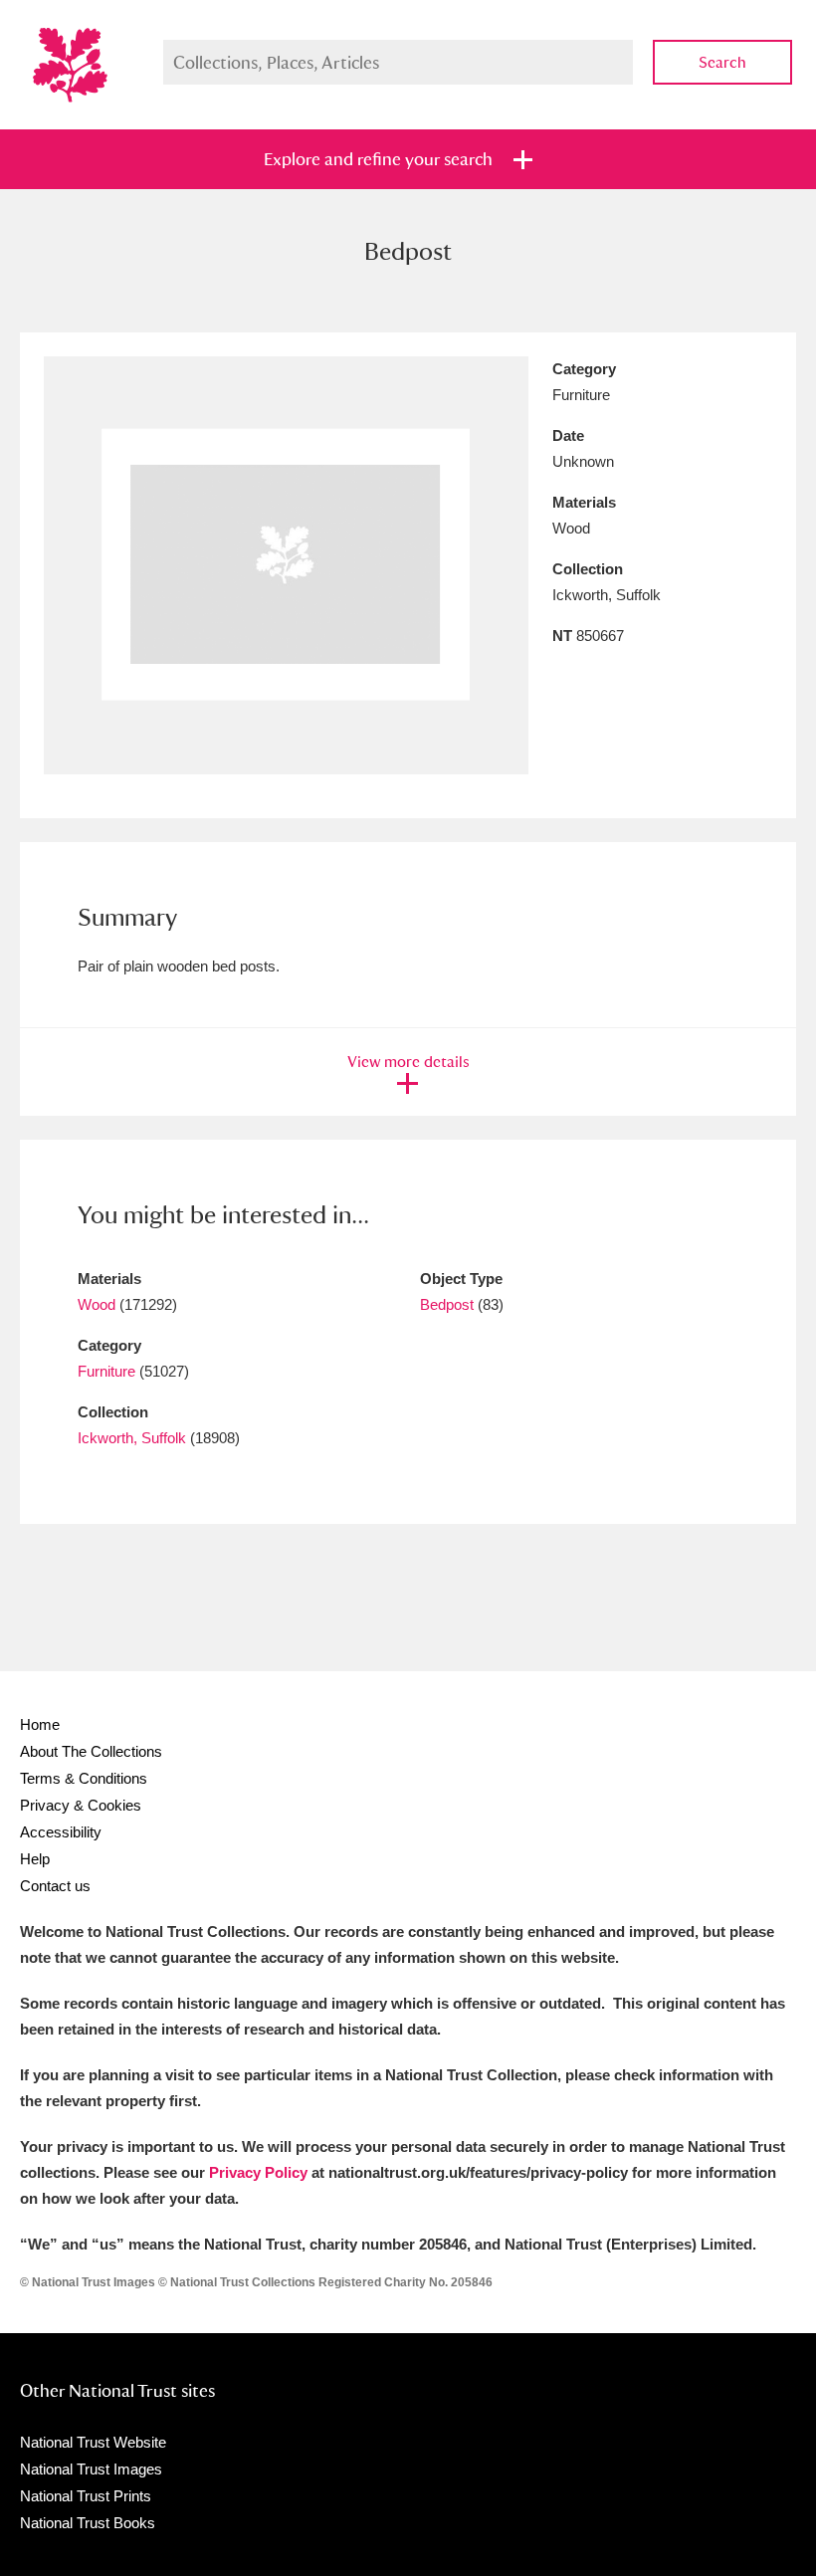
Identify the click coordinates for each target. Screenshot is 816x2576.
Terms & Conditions (84, 1778)
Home (40, 1724)
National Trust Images (91, 2469)
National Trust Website (93, 2442)
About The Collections (91, 1751)
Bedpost (447, 1304)
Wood (97, 1304)
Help (35, 1859)
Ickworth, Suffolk (132, 1438)
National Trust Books (88, 2523)
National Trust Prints (86, 2496)
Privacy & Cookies (81, 1805)
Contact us (55, 1886)
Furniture (106, 1371)
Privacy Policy (258, 2172)
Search (722, 62)
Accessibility (61, 1832)
